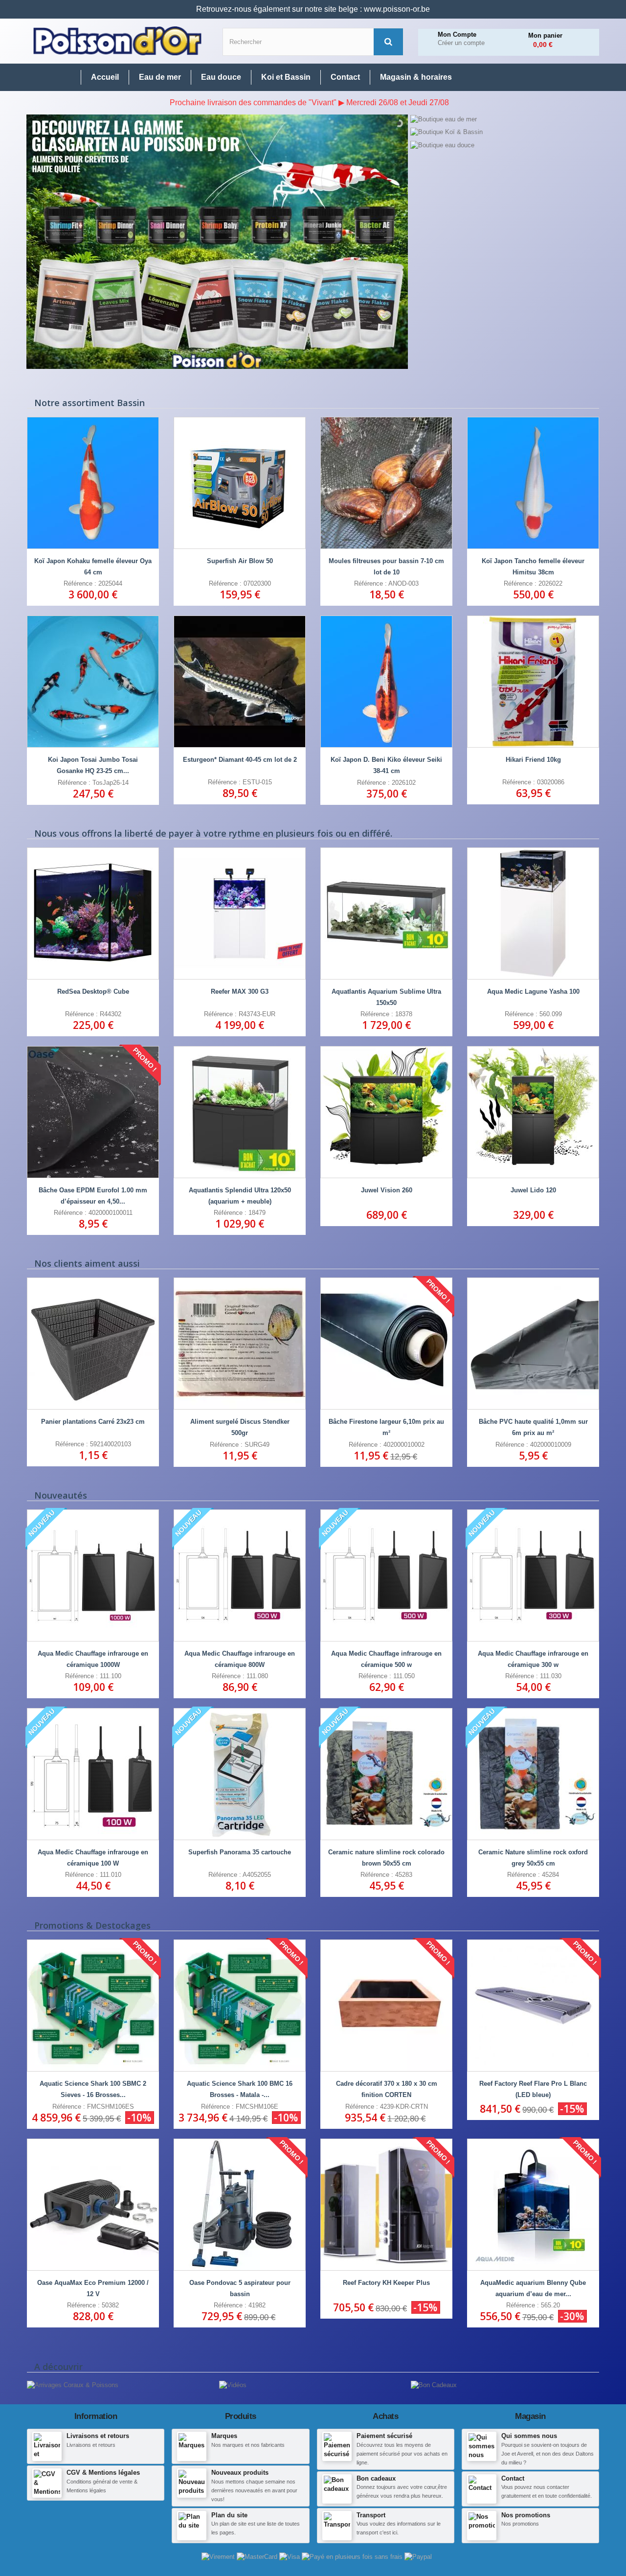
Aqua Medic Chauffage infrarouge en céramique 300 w (533, 1659)
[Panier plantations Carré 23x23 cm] (93, 1344)
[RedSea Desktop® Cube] (93, 913)
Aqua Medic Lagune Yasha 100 (533, 992)
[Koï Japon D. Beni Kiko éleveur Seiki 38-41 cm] (386, 682)
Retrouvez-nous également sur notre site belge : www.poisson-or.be (313, 9)
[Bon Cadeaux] (434, 2385)
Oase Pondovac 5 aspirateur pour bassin (240, 2288)
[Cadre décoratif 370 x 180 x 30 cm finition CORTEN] (386, 2006)
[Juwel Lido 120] (533, 1112)
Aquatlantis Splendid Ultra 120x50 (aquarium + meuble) (240, 1196)
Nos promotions (526, 2515)
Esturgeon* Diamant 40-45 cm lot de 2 (240, 760)
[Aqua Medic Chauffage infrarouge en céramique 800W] (240, 1575)
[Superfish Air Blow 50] (240, 483)
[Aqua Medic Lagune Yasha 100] (533, 913)
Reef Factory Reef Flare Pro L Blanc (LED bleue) (533, 2089)
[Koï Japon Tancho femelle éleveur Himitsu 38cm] (533, 483)
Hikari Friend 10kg (533, 760)
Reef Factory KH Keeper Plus (386, 2283)
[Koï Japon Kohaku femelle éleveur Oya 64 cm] (93, 483)
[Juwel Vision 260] (386, 1112)
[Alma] (353, 2557)
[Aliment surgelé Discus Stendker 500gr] (240, 1344)
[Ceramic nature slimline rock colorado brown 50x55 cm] (386, 1774)
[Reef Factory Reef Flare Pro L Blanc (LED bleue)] (533, 2006)
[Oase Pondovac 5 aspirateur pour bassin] (240, 2205)
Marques (224, 2436)
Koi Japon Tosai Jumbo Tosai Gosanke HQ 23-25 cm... (93, 765)
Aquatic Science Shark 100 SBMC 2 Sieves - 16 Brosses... (93, 2089)
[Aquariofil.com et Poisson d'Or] (117, 41)
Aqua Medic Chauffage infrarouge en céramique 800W (240, 1659)
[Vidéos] (233, 2385)
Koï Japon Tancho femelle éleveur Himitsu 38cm (533, 567)
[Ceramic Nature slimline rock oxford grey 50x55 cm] (533, 1774)
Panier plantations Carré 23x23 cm (93, 1422)
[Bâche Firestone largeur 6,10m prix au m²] (386, 1344)
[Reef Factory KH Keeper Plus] (386, 2205)
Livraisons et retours (98, 2436)
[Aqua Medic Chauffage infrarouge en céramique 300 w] (533, 1575)
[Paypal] (418, 2557)
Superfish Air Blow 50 (240, 561)
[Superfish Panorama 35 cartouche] (240, 1774)
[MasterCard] (258, 2557)
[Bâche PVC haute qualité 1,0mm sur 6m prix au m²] (533, 1344)
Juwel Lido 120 (533, 1190)
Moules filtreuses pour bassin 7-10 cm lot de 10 (386, 567)
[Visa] (291, 2557)
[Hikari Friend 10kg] (533, 682)
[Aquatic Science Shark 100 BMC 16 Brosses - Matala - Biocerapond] (240, 2006)
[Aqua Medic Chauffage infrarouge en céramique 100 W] (93, 1774)
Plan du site (229, 2515)
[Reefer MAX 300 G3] (240, 913)
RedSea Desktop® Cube (93, 992)
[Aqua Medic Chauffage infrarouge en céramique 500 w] (386, 1575)
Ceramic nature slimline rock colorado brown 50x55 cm (386, 1858)
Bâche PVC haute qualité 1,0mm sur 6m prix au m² (533, 1427)
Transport (371, 2515)
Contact (513, 2478)
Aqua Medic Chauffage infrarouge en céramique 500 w (386, 1659)
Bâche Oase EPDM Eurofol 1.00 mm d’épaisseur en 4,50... (93, 1196)
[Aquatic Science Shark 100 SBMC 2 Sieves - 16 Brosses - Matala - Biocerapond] (93, 2006)
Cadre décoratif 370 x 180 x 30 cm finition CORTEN (387, 2089)
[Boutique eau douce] (504, 145)
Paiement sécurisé (384, 2436)
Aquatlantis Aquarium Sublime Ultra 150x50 (386, 997)
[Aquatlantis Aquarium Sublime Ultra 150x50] (386, 913)
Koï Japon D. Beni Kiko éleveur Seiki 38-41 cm (386, 765)
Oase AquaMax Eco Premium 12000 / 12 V (93, 2288)
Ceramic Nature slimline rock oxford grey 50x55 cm (533, 1858)
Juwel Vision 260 (387, 1190)
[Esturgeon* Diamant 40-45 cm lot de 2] (240, 682)
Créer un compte (461, 43)
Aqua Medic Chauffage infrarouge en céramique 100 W (93, 1858)
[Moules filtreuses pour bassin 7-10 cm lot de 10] (386, 483)
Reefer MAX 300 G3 (240, 992)
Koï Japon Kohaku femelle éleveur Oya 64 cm (93, 567)
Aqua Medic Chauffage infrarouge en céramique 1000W (93, 1659)
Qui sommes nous (529, 2436)
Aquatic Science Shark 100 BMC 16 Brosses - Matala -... (240, 2089)
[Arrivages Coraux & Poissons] (73, 2385)
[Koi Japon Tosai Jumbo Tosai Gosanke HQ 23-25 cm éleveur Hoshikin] (93, 682)
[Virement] (219, 2557)
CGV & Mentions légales (103, 2473)
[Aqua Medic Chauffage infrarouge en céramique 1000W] (93, 1575)
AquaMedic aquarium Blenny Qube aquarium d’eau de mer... (533, 2288)
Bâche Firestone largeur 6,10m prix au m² (386, 1427)
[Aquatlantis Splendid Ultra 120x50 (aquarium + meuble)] (240, 1112)
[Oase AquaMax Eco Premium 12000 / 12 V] (93, 2205)
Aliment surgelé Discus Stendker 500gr (240, 1427)
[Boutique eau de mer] (504, 119)
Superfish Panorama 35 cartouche (240, 1852)
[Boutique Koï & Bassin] (504, 132)
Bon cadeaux (376, 2478)
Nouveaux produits (240, 2473)
